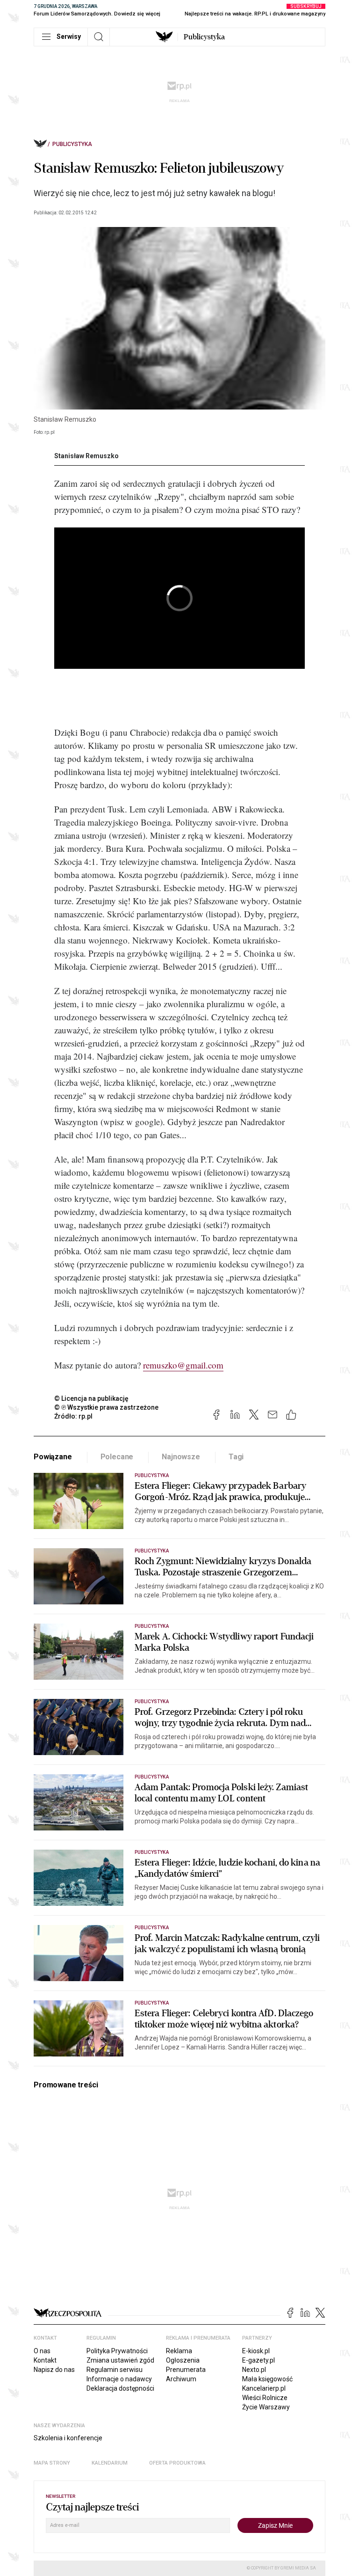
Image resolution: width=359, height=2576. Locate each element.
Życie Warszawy (266, 2407)
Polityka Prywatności (117, 2351)
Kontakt (45, 2360)
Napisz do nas (54, 2370)
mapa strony (52, 2463)
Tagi (236, 1457)
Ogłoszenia (183, 2360)
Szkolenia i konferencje (68, 2438)
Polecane (117, 1457)
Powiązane (53, 1457)
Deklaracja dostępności (120, 2388)
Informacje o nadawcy (119, 2379)
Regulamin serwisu (115, 2370)
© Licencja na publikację (92, 1398)
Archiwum (181, 2379)
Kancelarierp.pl (264, 2388)
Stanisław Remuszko (86, 456)
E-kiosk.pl (256, 2351)
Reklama (179, 2351)
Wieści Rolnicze (265, 2398)
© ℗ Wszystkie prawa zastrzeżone (106, 1407)
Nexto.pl (254, 2370)
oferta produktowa (177, 2463)
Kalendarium (110, 2463)
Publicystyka (204, 37)
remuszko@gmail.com (183, 1365)
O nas (42, 2351)
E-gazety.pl (258, 2360)
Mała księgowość (267, 2379)
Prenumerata (186, 2370)
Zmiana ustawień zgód (120, 2360)
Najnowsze (181, 1457)
